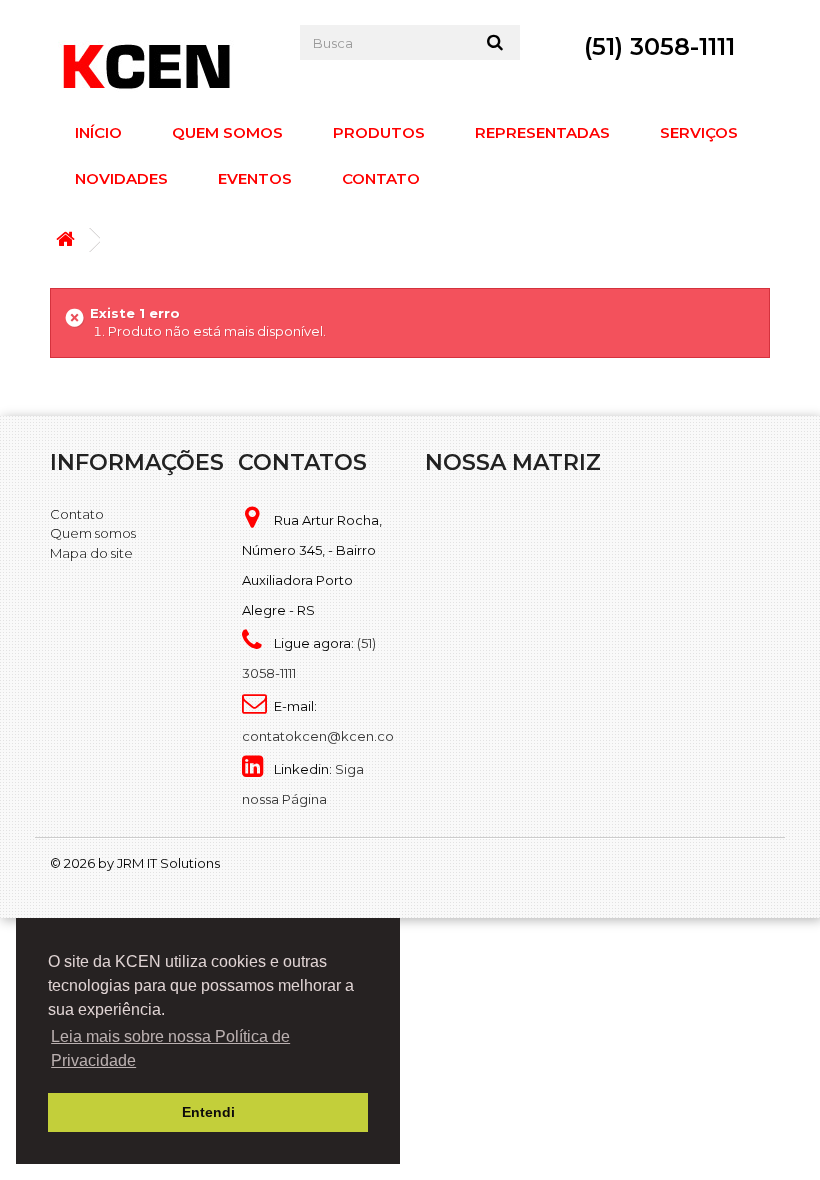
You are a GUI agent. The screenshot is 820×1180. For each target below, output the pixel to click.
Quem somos (227, 132)
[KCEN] (160, 66)
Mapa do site (91, 553)
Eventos (255, 178)
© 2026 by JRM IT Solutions (135, 863)
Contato (381, 178)
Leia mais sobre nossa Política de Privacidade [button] (170, 1048)
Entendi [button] (208, 1112)
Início (98, 132)
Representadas (542, 132)
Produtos (379, 132)
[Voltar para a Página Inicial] (70, 240)
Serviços (699, 132)
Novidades (121, 178)
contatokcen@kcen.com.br (333, 736)
